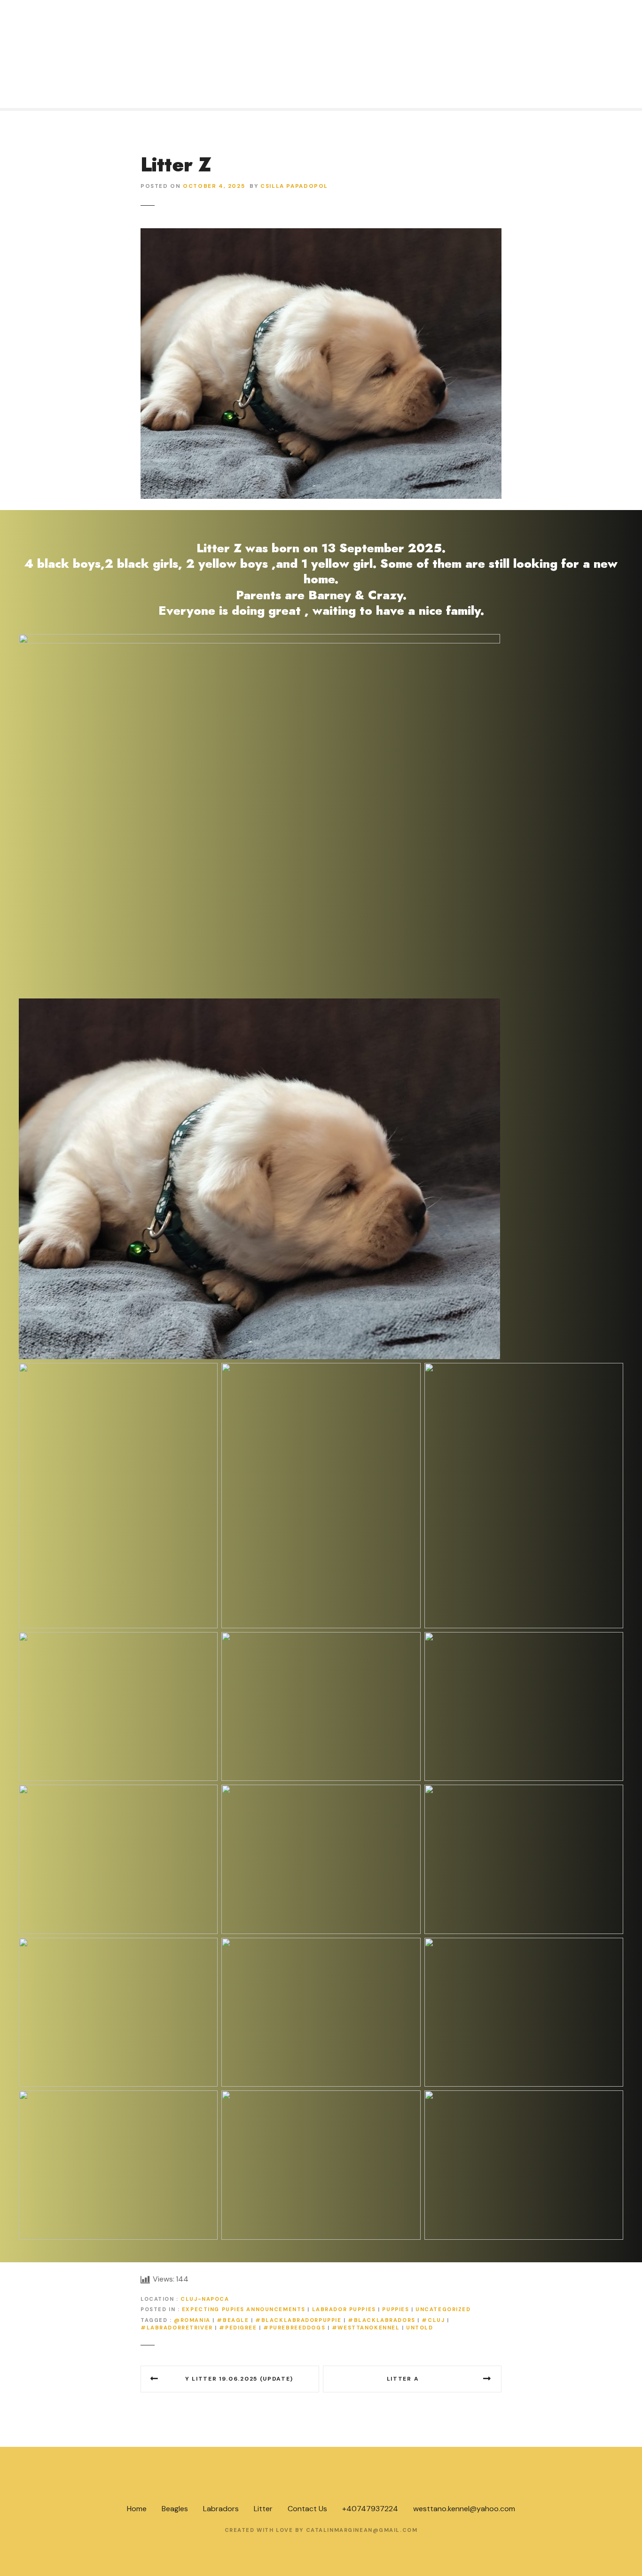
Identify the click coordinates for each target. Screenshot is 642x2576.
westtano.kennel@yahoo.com (464, 2509)
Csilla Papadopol (294, 186)
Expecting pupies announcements (244, 2309)
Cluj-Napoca (205, 2299)
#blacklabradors (382, 2320)
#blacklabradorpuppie (298, 2320)
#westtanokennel (366, 2328)
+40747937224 (370, 2509)
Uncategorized (443, 2309)
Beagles (175, 2509)
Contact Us (307, 2509)
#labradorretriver (177, 2328)
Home (137, 2509)
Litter (263, 2509)
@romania (192, 2320)
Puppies (395, 2309)
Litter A (403, 2379)
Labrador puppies (344, 2309)
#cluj (433, 2320)
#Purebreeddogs (294, 2328)
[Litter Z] (321, 234)
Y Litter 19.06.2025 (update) (239, 2379)
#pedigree (238, 2328)
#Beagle (233, 2320)
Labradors (221, 2509)
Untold (419, 2328)
